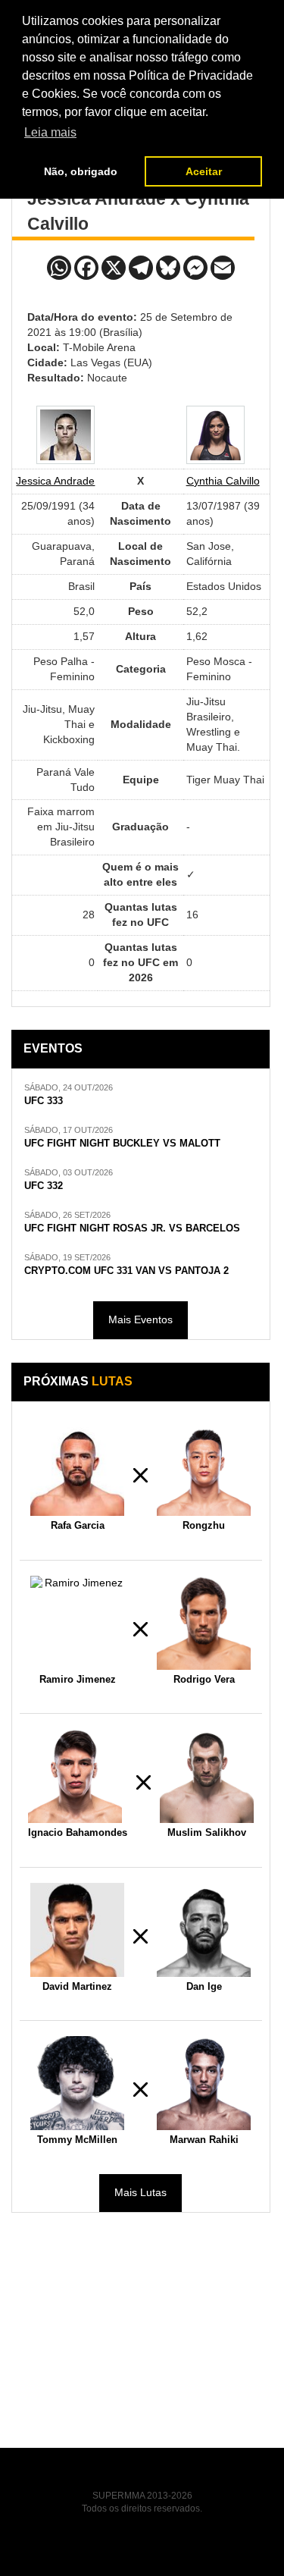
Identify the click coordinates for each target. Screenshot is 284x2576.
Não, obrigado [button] (81, 171)
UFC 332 (44, 1186)
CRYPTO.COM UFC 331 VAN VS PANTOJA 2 (126, 1271)
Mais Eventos (140, 1319)
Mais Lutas (140, 2192)
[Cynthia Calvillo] (215, 435)
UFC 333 (44, 1101)
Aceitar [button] (204, 171)
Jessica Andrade (55, 481)
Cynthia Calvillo (223, 481)
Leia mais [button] (50, 132)
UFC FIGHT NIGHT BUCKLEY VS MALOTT (122, 1144)
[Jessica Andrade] (66, 435)
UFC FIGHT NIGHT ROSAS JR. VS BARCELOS (132, 1228)
